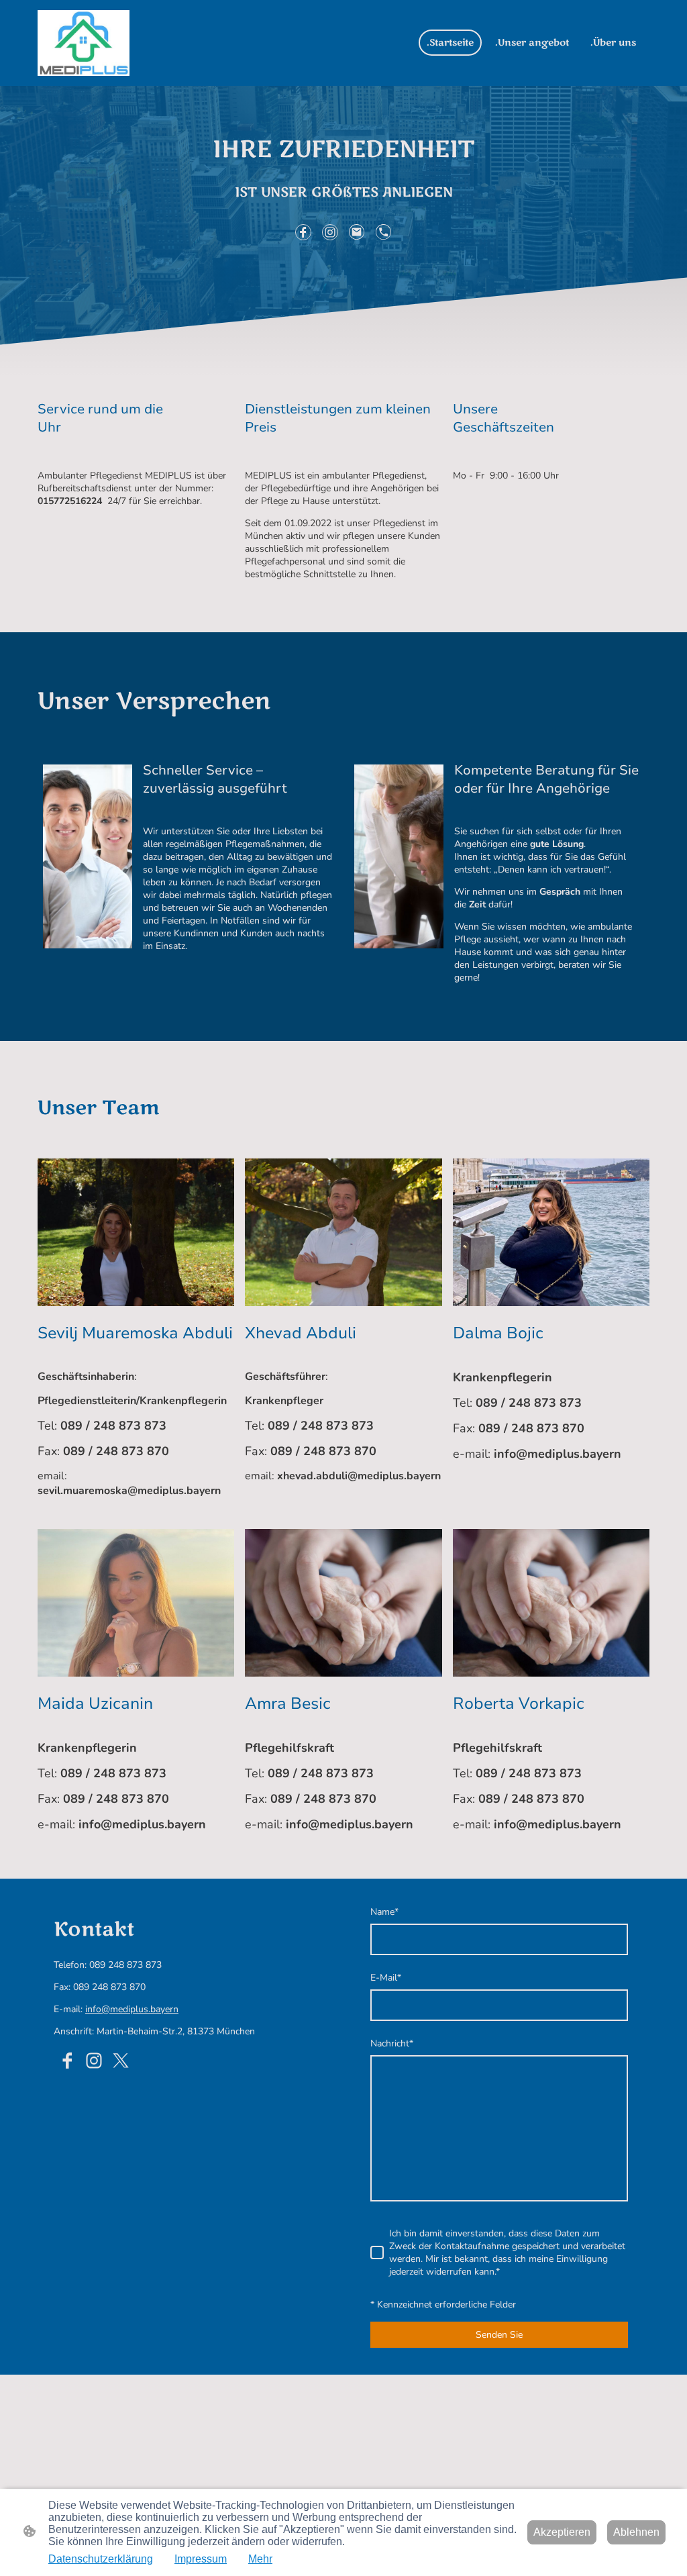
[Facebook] (303, 232)
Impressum (201, 2559)
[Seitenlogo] (84, 43)
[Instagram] (330, 232)
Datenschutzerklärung (101, 2559)
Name (384, 1912)
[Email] (357, 232)
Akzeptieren (562, 2532)
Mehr (260, 2559)
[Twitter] (121, 2061)
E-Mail (386, 1978)
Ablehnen (636, 2532)
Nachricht (392, 2043)
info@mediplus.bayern (132, 2009)
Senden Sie (499, 2335)
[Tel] (384, 232)
